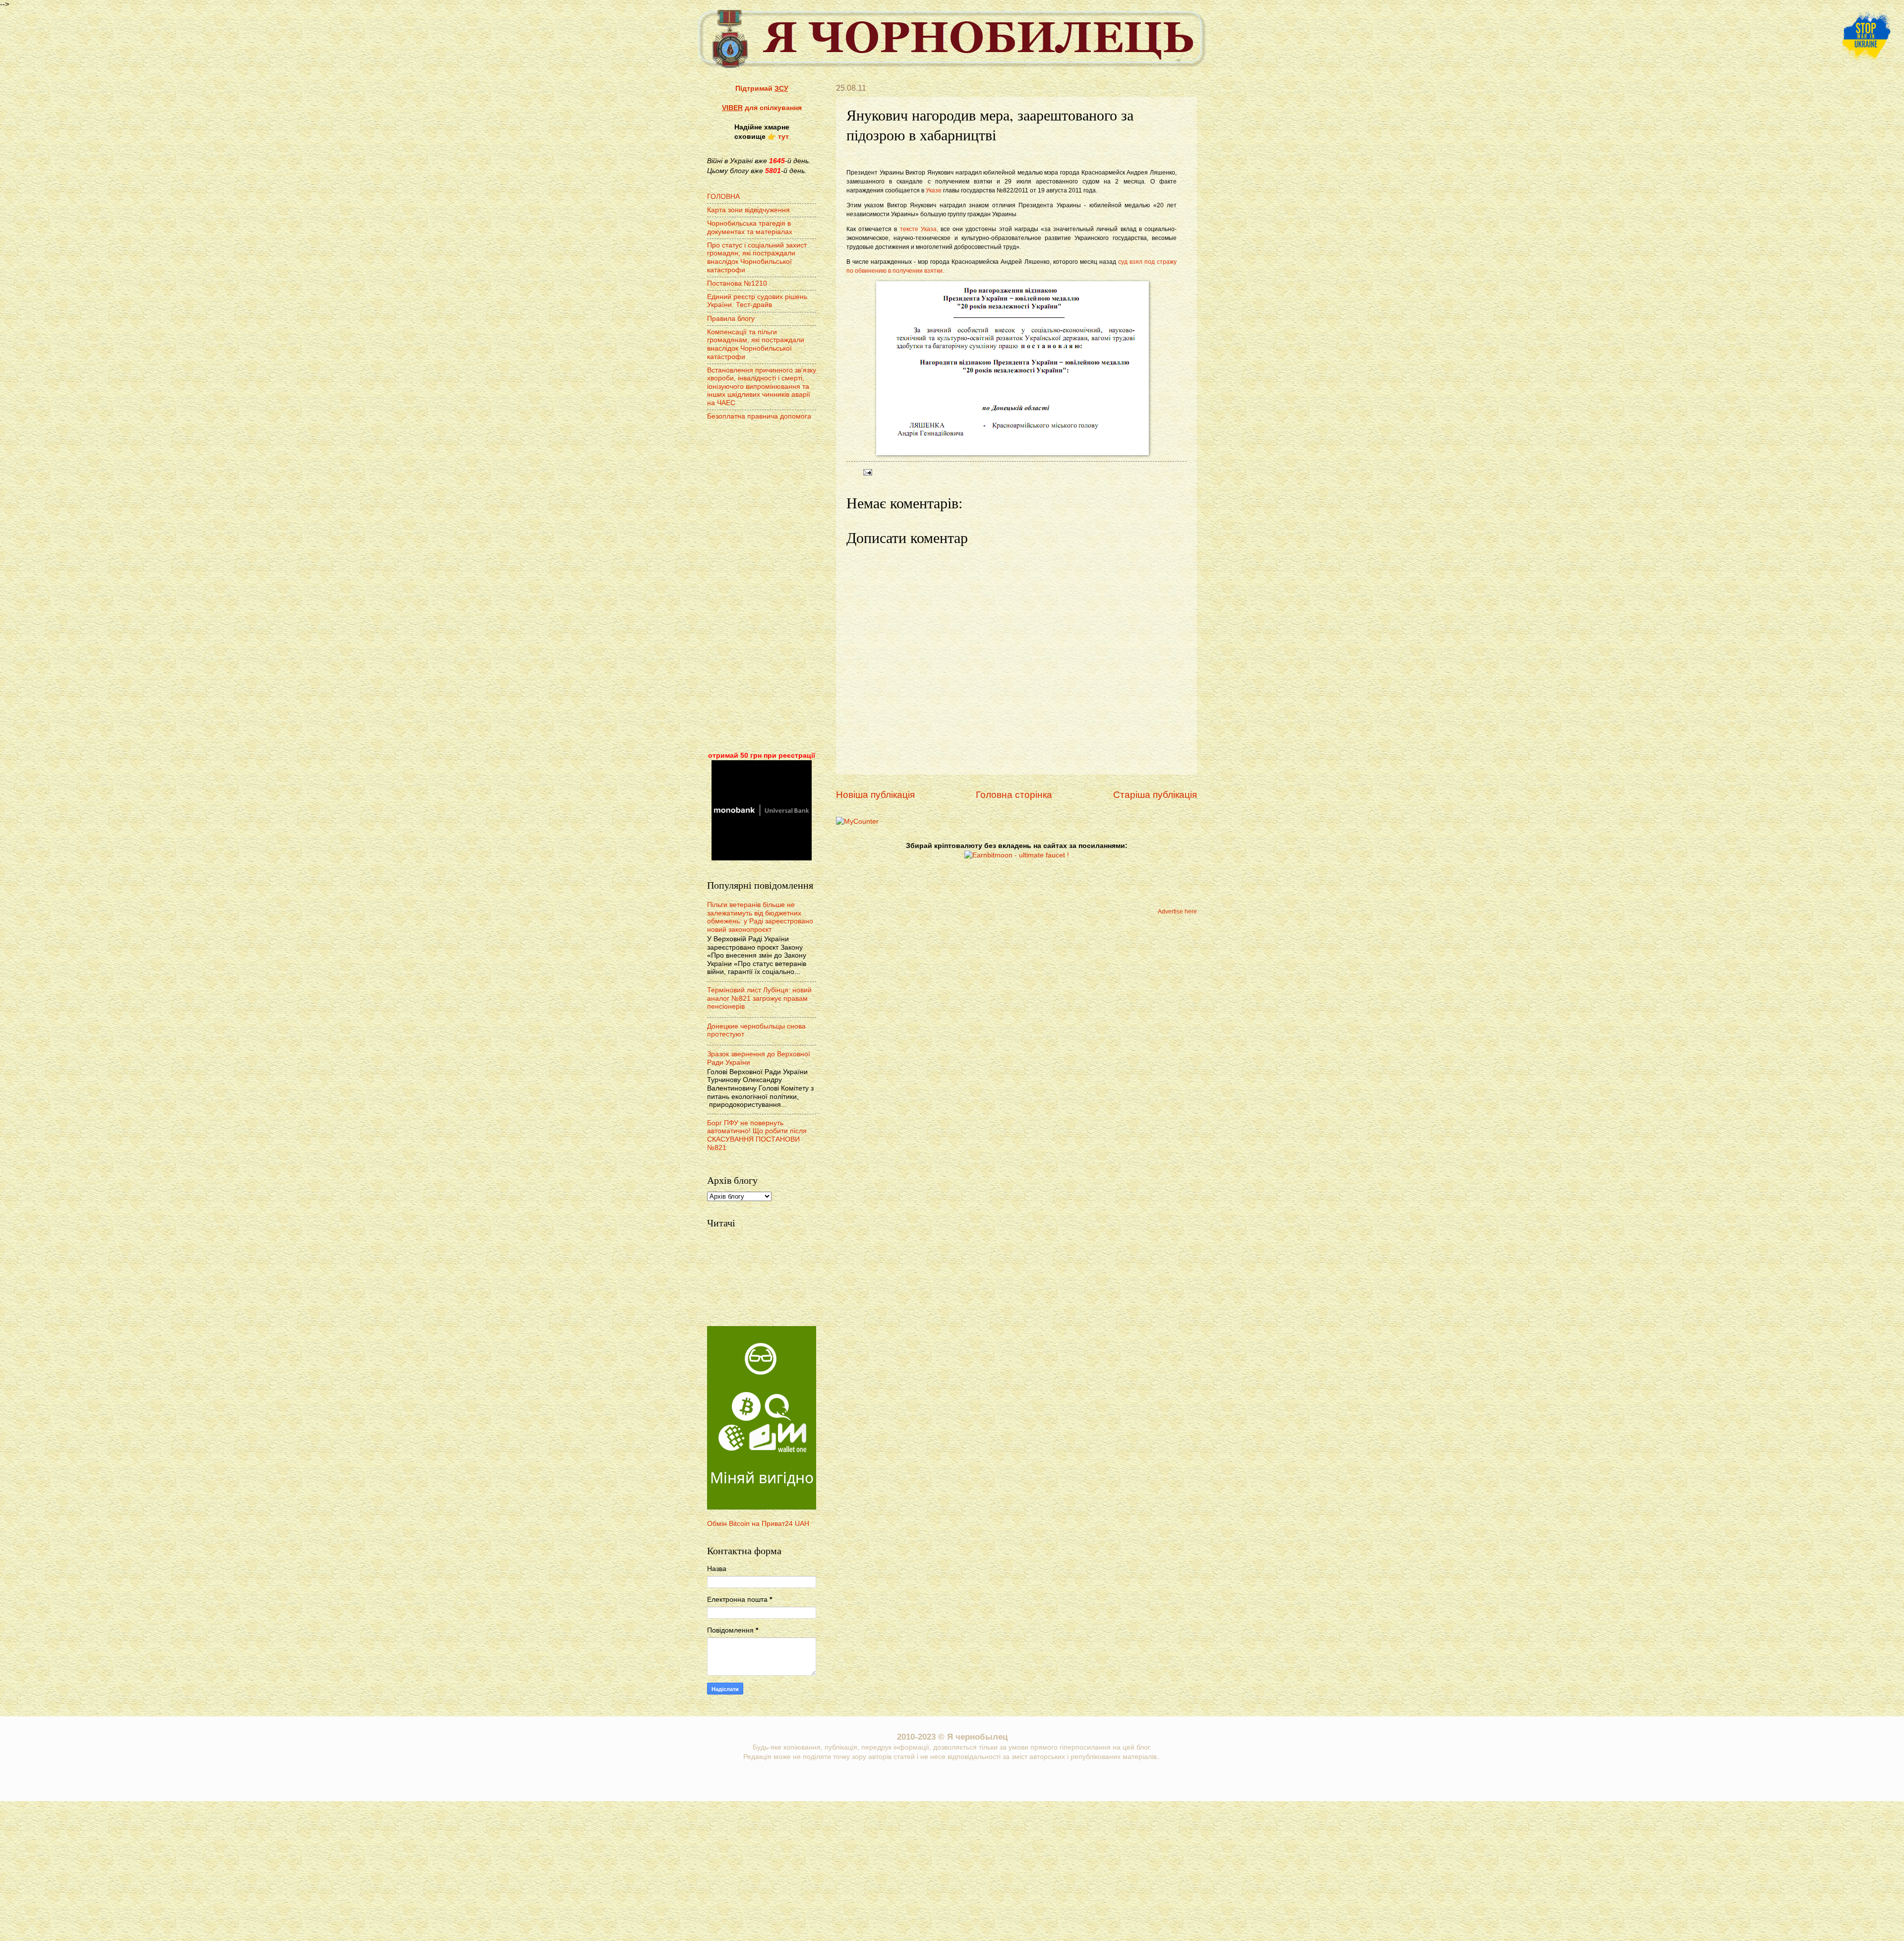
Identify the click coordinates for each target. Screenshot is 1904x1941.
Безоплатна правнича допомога (759, 416)
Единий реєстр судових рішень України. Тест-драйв (757, 301)
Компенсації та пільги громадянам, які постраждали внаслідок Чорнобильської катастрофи (756, 344)
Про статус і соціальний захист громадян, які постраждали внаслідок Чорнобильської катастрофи (757, 258)
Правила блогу (731, 319)
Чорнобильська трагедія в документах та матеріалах (750, 228)
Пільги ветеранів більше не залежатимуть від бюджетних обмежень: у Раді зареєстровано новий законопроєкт (760, 917)
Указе (934, 190)
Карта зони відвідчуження (748, 210)
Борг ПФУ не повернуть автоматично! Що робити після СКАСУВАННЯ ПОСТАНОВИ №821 (757, 1135)
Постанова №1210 (737, 283)
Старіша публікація (1155, 795)
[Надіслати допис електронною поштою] (866, 472)
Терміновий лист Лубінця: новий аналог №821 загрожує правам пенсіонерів (759, 998)
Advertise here (1177, 911)
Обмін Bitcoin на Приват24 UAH (758, 1524)
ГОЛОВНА (723, 197)
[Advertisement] (762, 587)
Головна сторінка (1014, 795)
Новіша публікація (875, 795)
